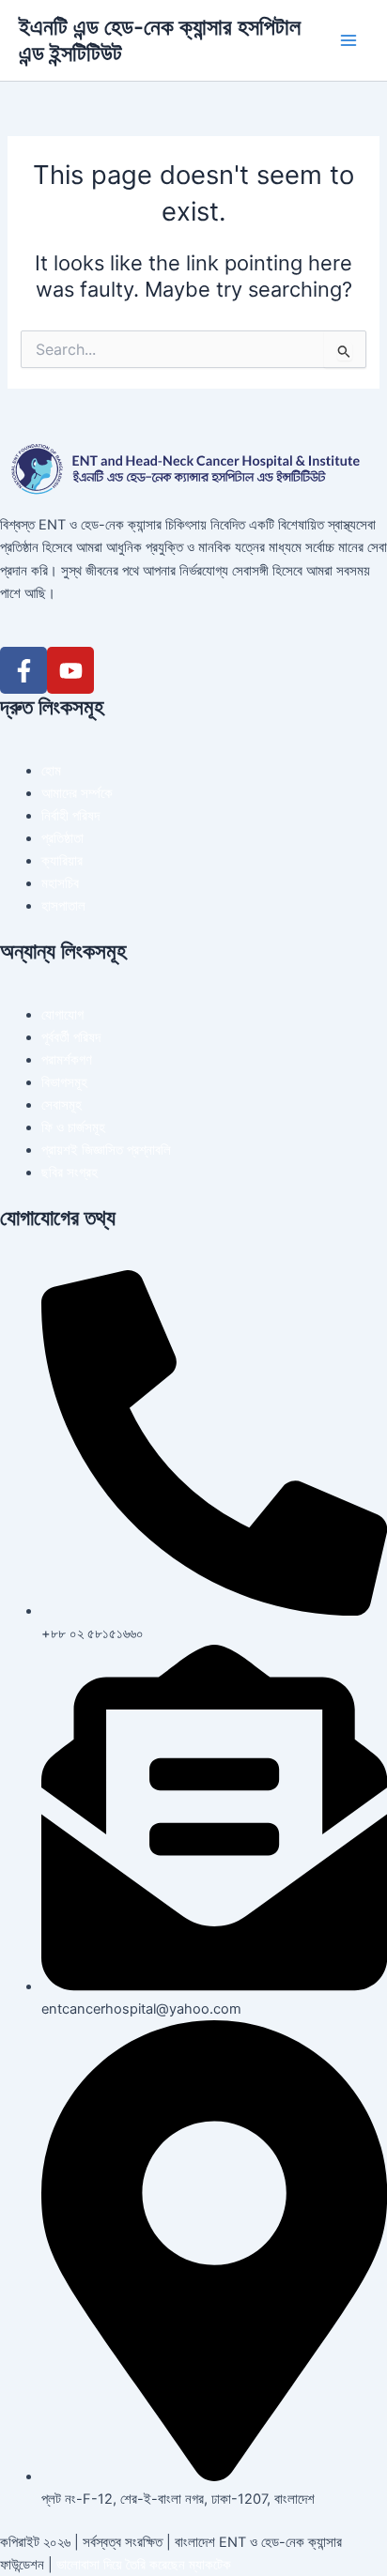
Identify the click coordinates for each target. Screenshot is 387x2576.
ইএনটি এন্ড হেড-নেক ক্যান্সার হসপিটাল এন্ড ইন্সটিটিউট (160, 40)
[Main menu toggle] (348, 40)
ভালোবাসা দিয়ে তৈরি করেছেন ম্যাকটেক (144, 2565)
